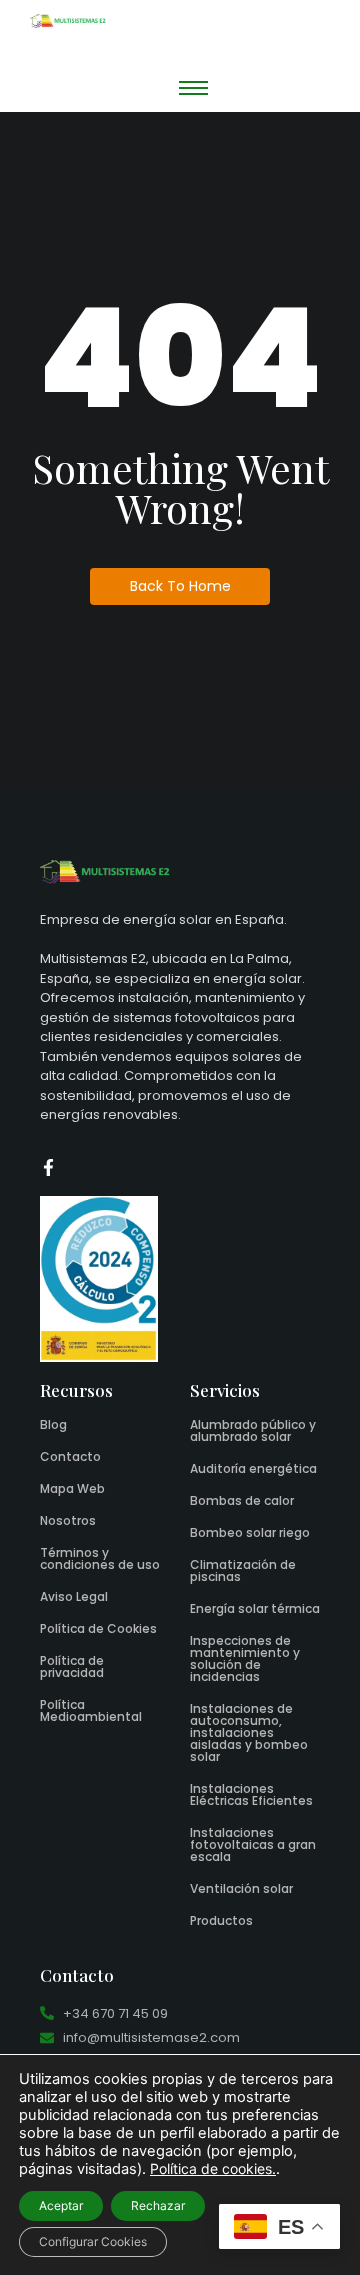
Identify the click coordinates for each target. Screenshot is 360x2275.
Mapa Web (72, 1488)
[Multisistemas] (68, 21)
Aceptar (61, 2205)
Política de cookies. (213, 2168)
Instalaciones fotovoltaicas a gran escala (253, 1844)
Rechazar (158, 2205)
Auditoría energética (253, 1468)
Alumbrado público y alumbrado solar (253, 1430)
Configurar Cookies (93, 2241)
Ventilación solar (241, 1888)
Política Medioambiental (91, 1710)
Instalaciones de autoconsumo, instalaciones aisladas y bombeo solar (249, 1732)
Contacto (70, 1456)
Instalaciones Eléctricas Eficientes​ (251, 1794)
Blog (53, 1424)
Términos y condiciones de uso (100, 1558)
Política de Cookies (98, 1628)
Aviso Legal (74, 1596)
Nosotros (68, 1520)
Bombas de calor (242, 1500)
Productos (221, 1920)
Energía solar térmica (255, 1608)
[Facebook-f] (48, 1167)
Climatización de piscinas (243, 1570)
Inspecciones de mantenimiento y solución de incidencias (245, 1658)
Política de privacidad (72, 1666)
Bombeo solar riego (250, 1532)
